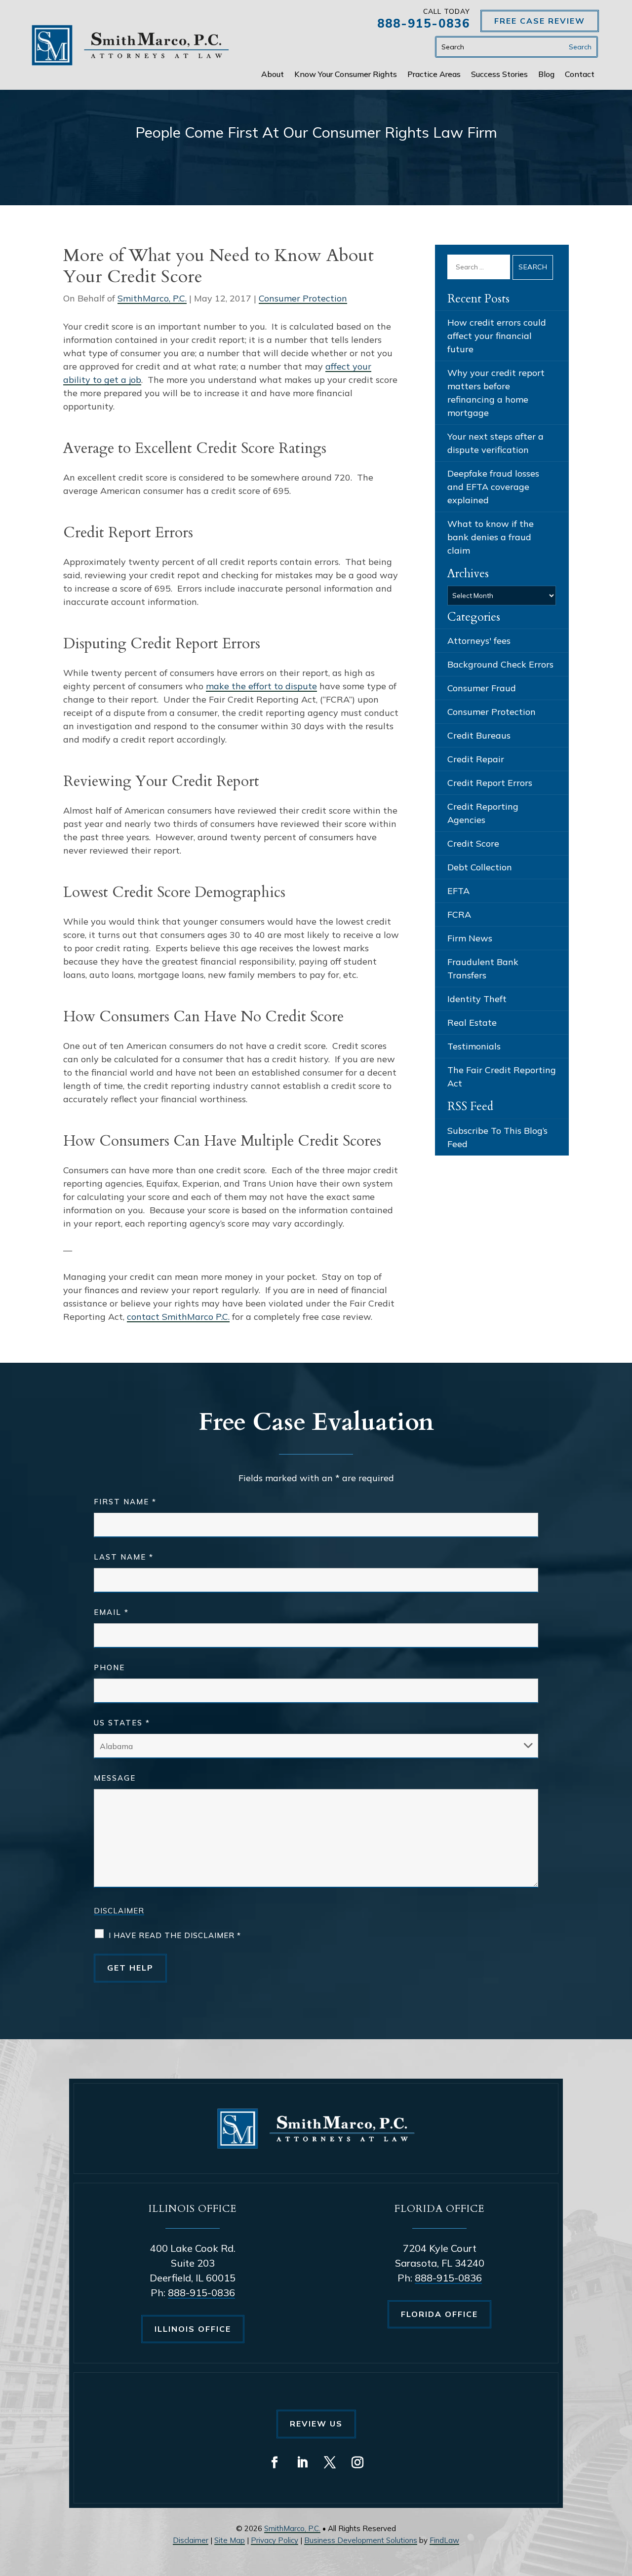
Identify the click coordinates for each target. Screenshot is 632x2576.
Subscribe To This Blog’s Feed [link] (497, 1137)
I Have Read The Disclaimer (175, 1935)
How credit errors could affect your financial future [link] (497, 336)
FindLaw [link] (444, 2540)
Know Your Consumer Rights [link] (346, 75)
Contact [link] (580, 75)
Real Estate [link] (472, 1023)
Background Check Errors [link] (500, 664)
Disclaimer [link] (191, 2540)
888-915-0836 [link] (424, 23)
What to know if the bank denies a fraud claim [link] (491, 537)
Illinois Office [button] (193, 2329)
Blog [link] (546, 75)
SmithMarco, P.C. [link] (152, 298)
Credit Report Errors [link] (490, 783)
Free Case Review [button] (540, 21)
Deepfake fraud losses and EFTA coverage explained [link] (493, 487)
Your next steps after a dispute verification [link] (495, 443)
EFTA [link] (458, 891)
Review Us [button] (316, 2424)
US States (122, 1723)
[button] (275, 2463)
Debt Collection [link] (480, 867)
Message (115, 1778)
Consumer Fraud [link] (482, 688)
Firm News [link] (470, 938)
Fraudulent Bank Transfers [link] (483, 969)
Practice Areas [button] (434, 75)
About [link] (273, 75)
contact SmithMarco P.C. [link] (178, 1317)
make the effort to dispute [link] (261, 686)
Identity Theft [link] (477, 999)
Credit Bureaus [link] (479, 735)
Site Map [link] (230, 2540)
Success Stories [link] (499, 75)
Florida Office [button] (439, 2314)
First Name (125, 1502)
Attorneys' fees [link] (479, 641)
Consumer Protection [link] (303, 298)
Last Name (124, 1557)
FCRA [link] (459, 915)
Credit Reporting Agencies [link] (483, 813)
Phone (109, 1667)
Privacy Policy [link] (275, 2540)
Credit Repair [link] (476, 759)
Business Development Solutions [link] (361, 2540)
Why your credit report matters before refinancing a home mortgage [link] (496, 393)
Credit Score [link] (473, 843)
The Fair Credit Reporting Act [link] (502, 1077)
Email (111, 1612)
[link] (130, 45)
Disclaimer (119, 1911)
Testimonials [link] (474, 1046)
